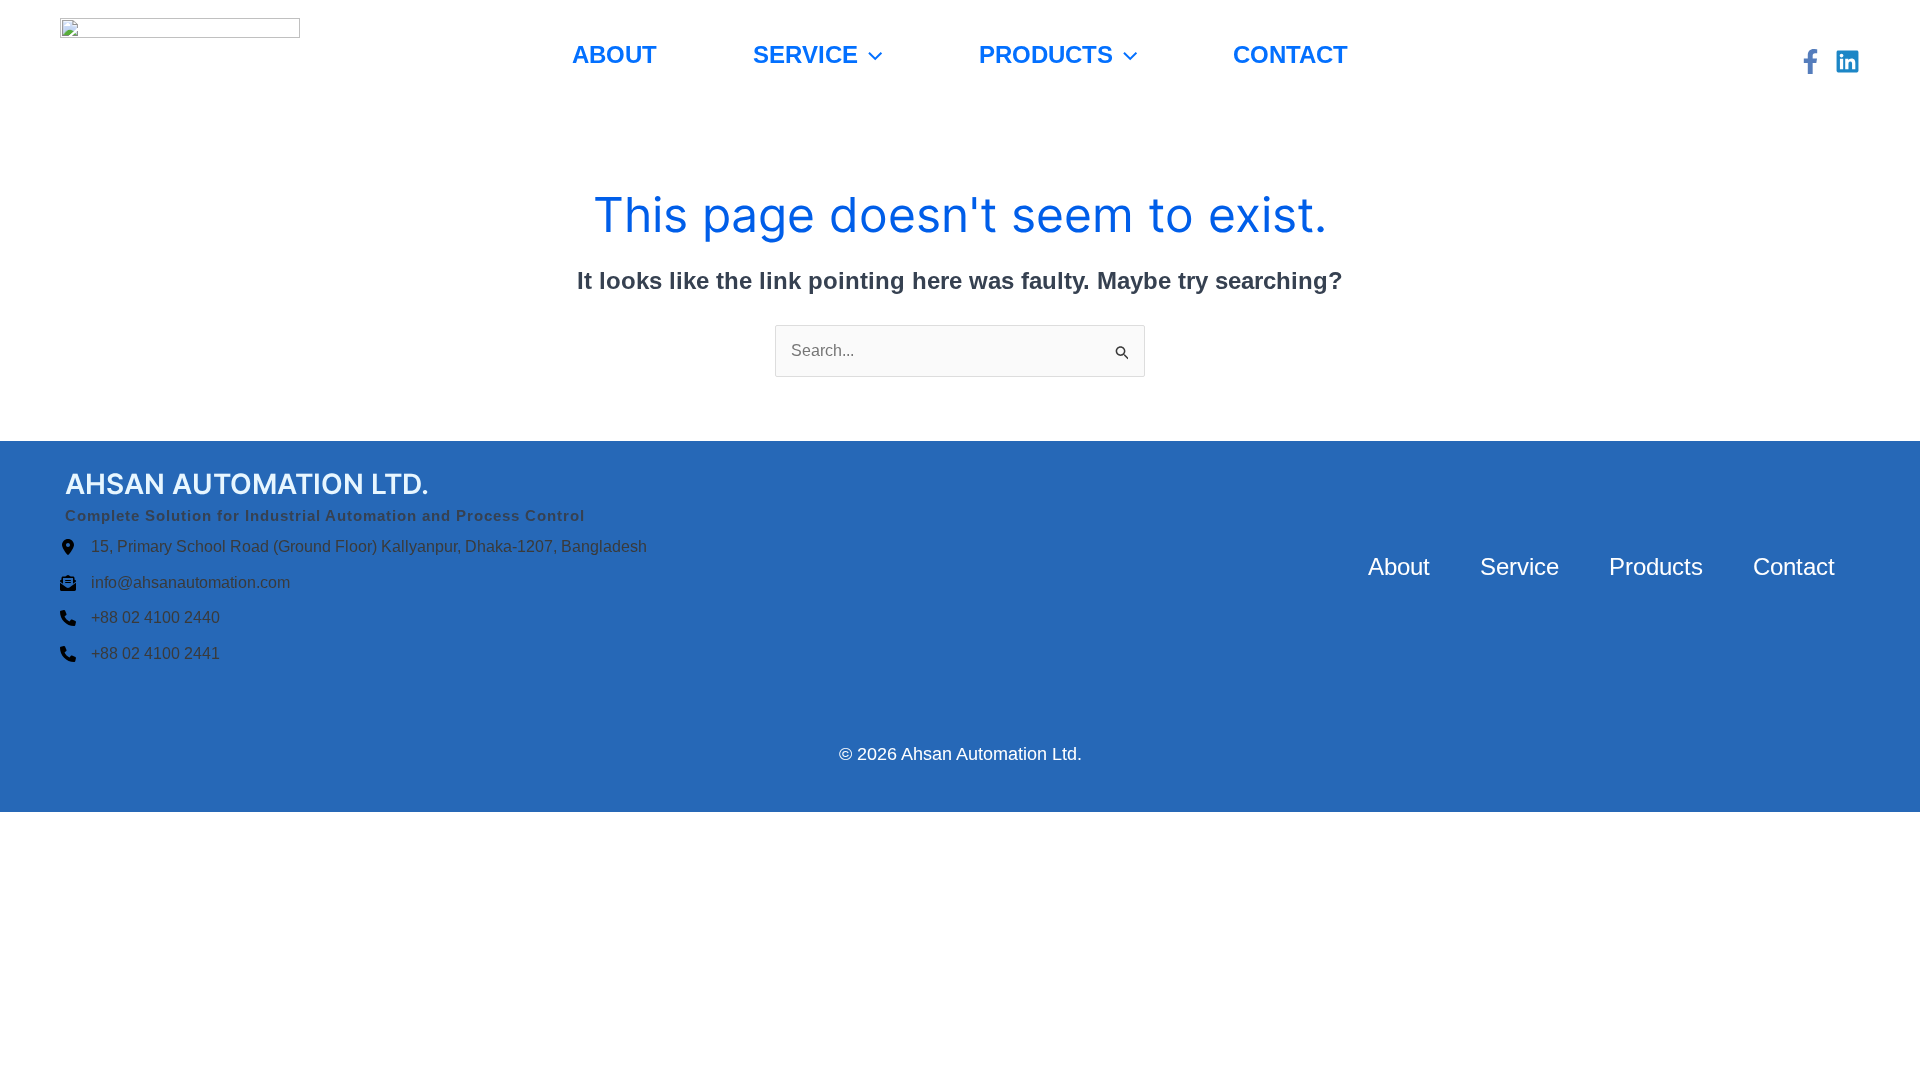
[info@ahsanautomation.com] (175, 583)
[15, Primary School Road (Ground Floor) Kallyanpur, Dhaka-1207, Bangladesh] (353, 547)
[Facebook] (1810, 61)
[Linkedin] (1847, 61)
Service (805, 54)
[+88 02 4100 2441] (140, 654)
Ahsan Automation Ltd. (991, 754)
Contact (1290, 54)
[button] (870, 54)
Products (1046, 54)
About (614, 54)
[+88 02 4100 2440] (140, 618)
